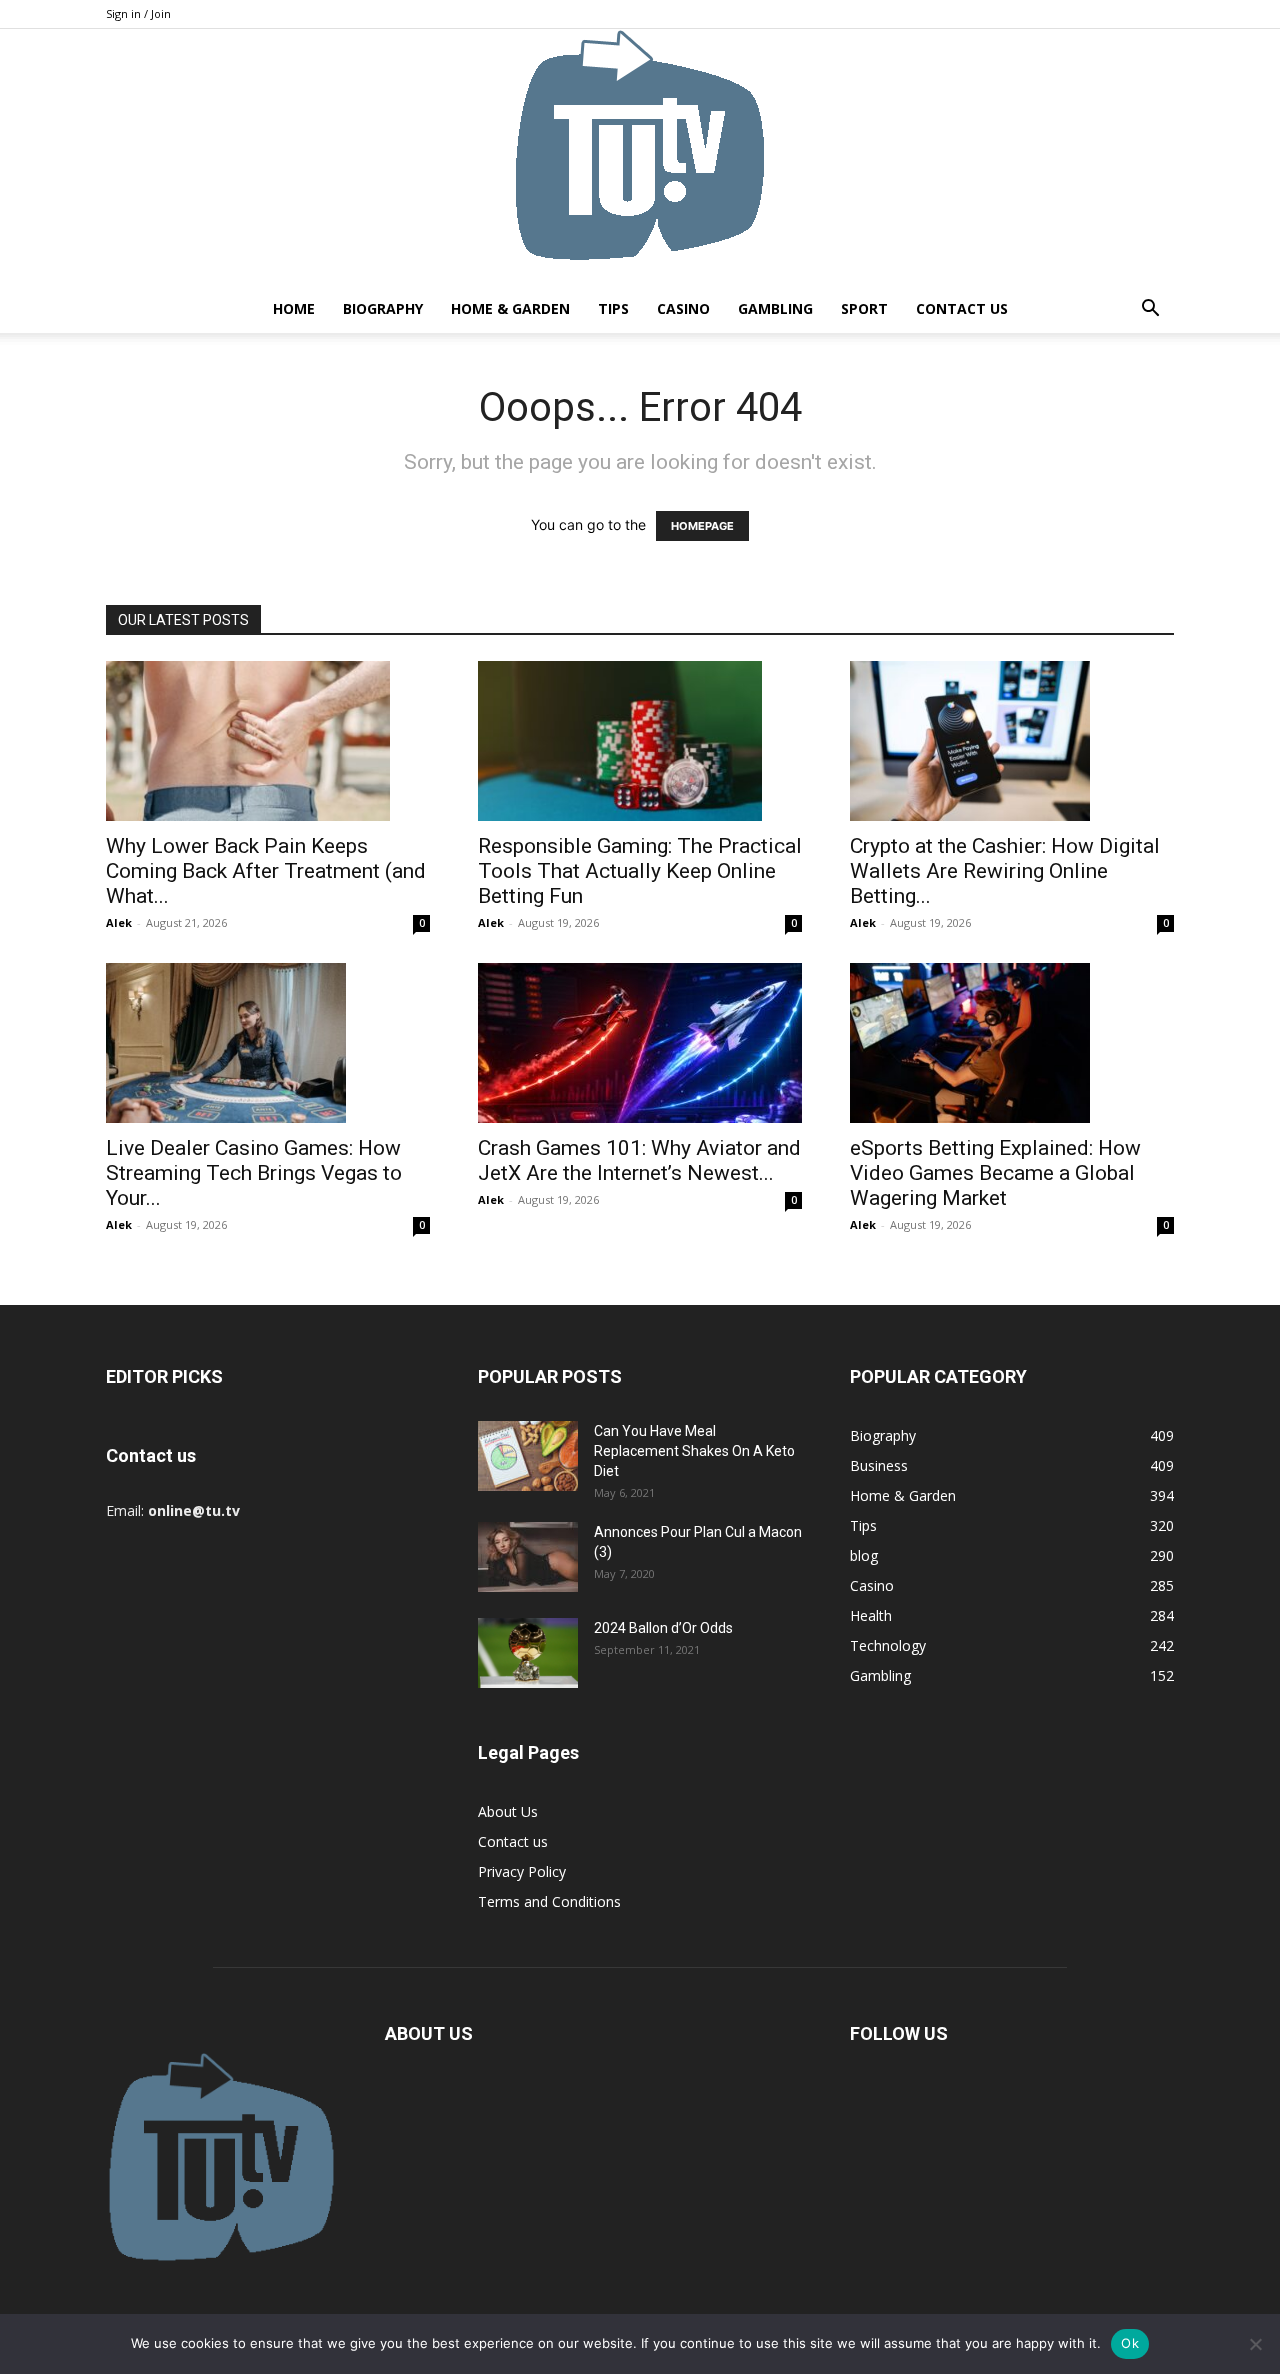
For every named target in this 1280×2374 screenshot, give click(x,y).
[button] (1150, 310)
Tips (613, 308)
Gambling (775, 308)
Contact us (962, 308)
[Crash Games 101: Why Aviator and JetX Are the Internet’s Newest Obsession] (640, 1043)
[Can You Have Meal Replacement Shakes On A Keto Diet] (528, 1456)
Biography (383, 308)
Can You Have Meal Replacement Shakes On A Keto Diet (694, 1451)
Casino (683, 308)
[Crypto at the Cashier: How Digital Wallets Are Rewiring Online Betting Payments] (1012, 741)
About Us (508, 1811)
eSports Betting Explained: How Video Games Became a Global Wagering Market (995, 1173)
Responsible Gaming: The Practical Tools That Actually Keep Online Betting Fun (640, 871)
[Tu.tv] (640, 157)
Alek (119, 922)
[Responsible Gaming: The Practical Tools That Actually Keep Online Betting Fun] (640, 741)
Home (294, 308)
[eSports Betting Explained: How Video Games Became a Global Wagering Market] (1012, 1043)
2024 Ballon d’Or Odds (663, 1628)
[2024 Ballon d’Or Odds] (528, 1653)
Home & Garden (510, 308)
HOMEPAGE (702, 526)
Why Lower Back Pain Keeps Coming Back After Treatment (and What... (266, 871)
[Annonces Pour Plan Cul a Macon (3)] (528, 1557)
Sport (864, 308)
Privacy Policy (522, 1871)
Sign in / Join (138, 13)
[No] (1255, 2344)
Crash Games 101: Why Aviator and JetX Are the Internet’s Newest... (639, 1160)
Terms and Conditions (549, 1901)
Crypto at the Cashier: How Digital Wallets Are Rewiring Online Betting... (1005, 871)
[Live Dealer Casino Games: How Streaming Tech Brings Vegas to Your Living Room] (268, 1043)
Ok (1130, 2343)
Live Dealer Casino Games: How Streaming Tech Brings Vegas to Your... (254, 1173)
